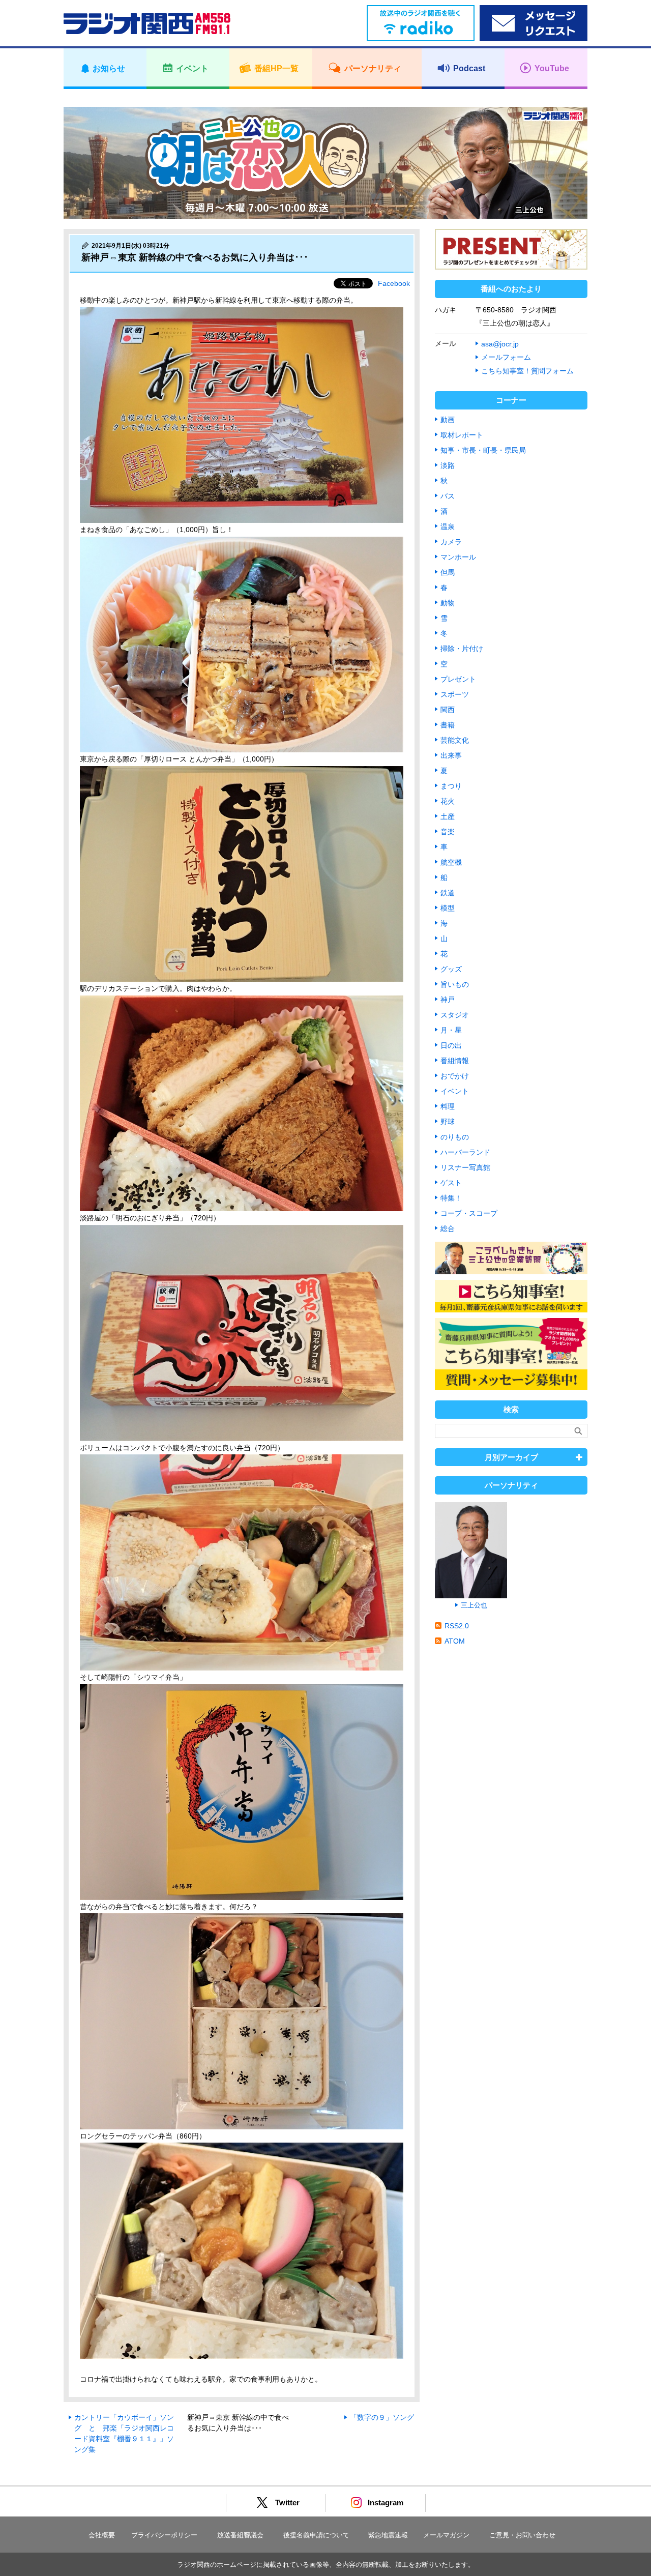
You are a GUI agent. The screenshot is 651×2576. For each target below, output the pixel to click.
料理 (448, 1106)
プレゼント (458, 679)
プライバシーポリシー (164, 2535)
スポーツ (455, 694)
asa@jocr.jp (500, 344)
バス (448, 496)
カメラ (451, 542)
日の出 (451, 1045)
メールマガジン (446, 2535)
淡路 (448, 465)
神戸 (448, 1000)
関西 (448, 710)
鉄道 (448, 893)
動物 (448, 603)
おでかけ (455, 1076)
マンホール (458, 557)
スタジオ (455, 1015)
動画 (448, 420)
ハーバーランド (465, 1152)
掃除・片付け (462, 649)
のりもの (455, 1137)
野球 (448, 1122)
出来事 (451, 755)
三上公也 (474, 1605)
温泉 (448, 526)
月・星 (451, 1030)
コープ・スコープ (469, 1213)
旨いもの (455, 984)
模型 (448, 908)
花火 (448, 801)
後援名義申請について (316, 2535)
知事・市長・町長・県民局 (483, 450)
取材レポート (462, 435)
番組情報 (455, 1061)
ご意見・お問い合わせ (522, 2535)
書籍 (448, 725)
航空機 (451, 862)
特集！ (451, 1198)
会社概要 (102, 2535)
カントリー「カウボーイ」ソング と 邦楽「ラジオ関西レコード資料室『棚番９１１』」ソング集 (124, 2433)
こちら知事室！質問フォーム (527, 371)
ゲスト (451, 1183)
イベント (455, 1091)
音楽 (448, 832)
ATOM (455, 1641)
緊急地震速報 (388, 2535)
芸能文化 (455, 740)
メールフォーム (506, 357)
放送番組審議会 (240, 2535)
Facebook (394, 283)
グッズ (451, 969)
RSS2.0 (457, 1626)
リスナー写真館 (465, 1167)
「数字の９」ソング (382, 2417)
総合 (448, 1228)
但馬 (448, 572)
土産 (448, 816)
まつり (451, 786)
